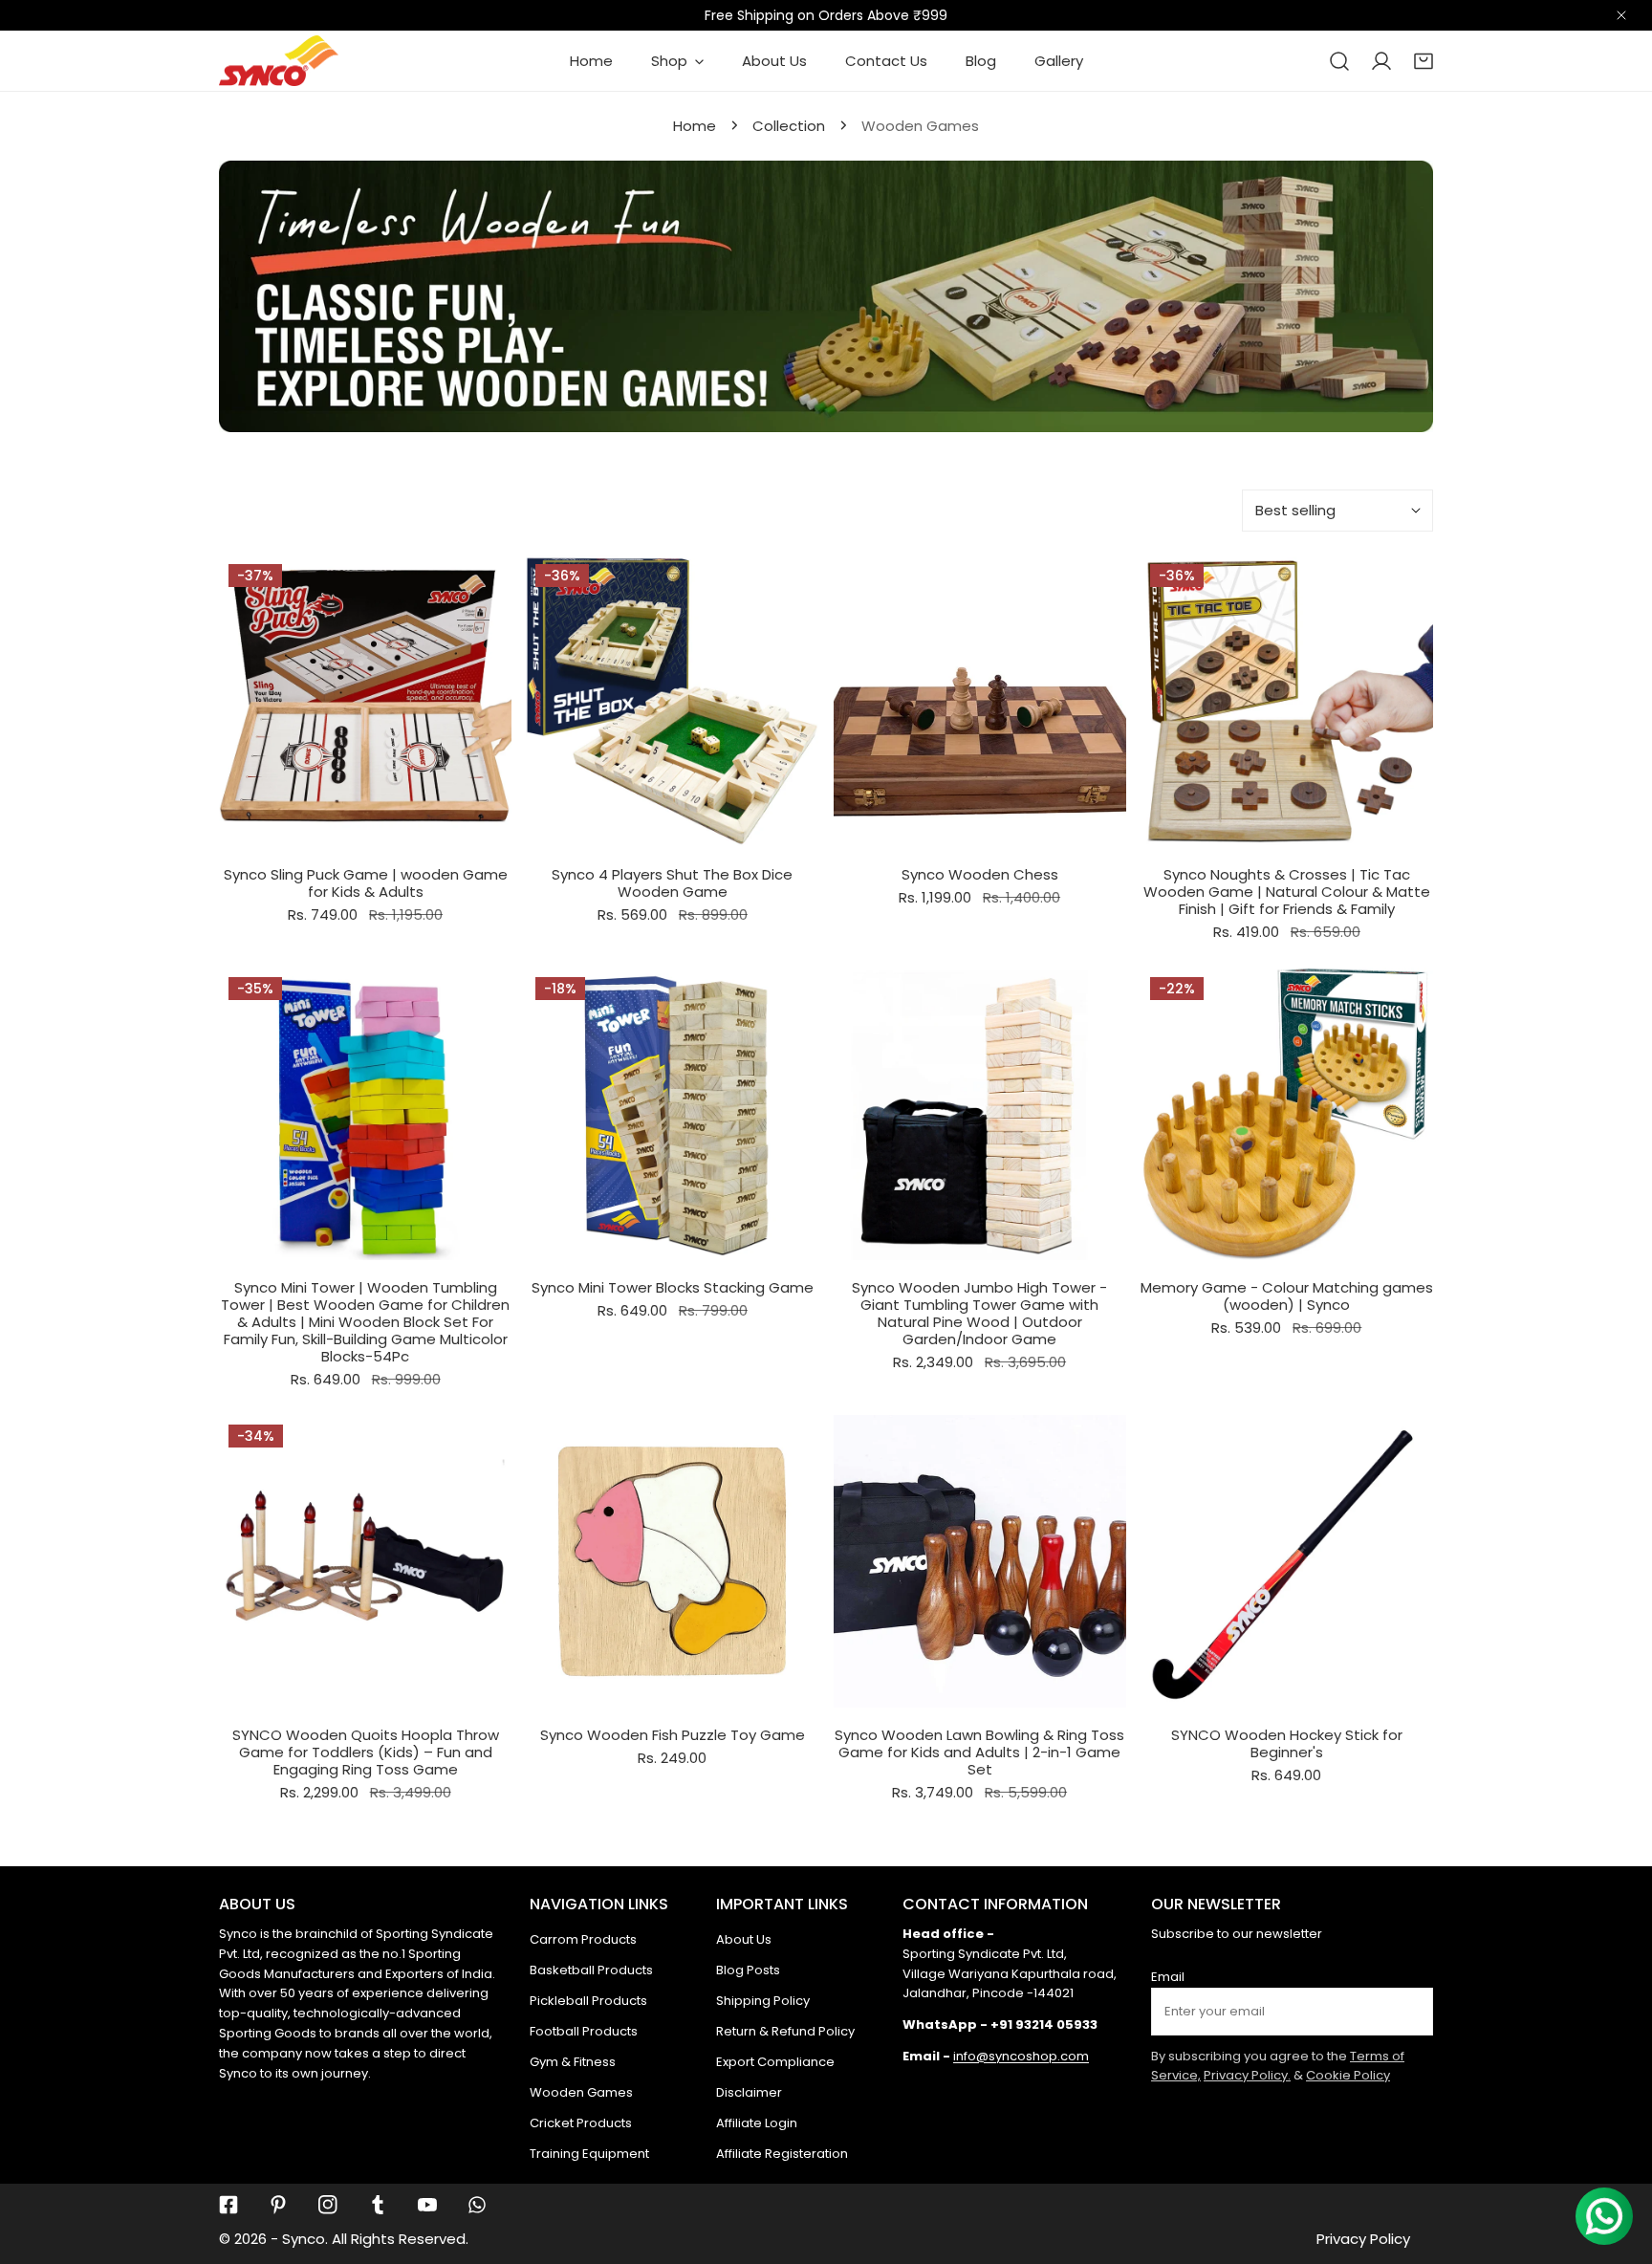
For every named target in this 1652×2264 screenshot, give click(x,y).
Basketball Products (591, 1970)
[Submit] (1408, 2011)
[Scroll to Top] (1618, 2163)
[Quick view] (474, 824)
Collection (789, 126)
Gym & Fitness (573, 2062)
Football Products (584, 2031)
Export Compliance (775, 2062)
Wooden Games (581, 2092)
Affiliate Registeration (782, 2154)
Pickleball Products (588, 2001)
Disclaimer (749, 2092)
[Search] (1339, 61)
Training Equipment (589, 2154)
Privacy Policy (1363, 2239)
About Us (744, 1939)
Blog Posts (748, 1970)
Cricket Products (581, 2123)
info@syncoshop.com (1021, 2056)
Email (1168, 1977)
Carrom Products (583, 1939)
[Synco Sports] (279, 61)
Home (695, 126)
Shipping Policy (763, 2001)
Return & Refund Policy (785, 2031)
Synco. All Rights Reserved (374, 2239)
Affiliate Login (757, 2123)
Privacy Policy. (1247, 2075)
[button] (1424, 61)
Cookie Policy (1348, 2075)
